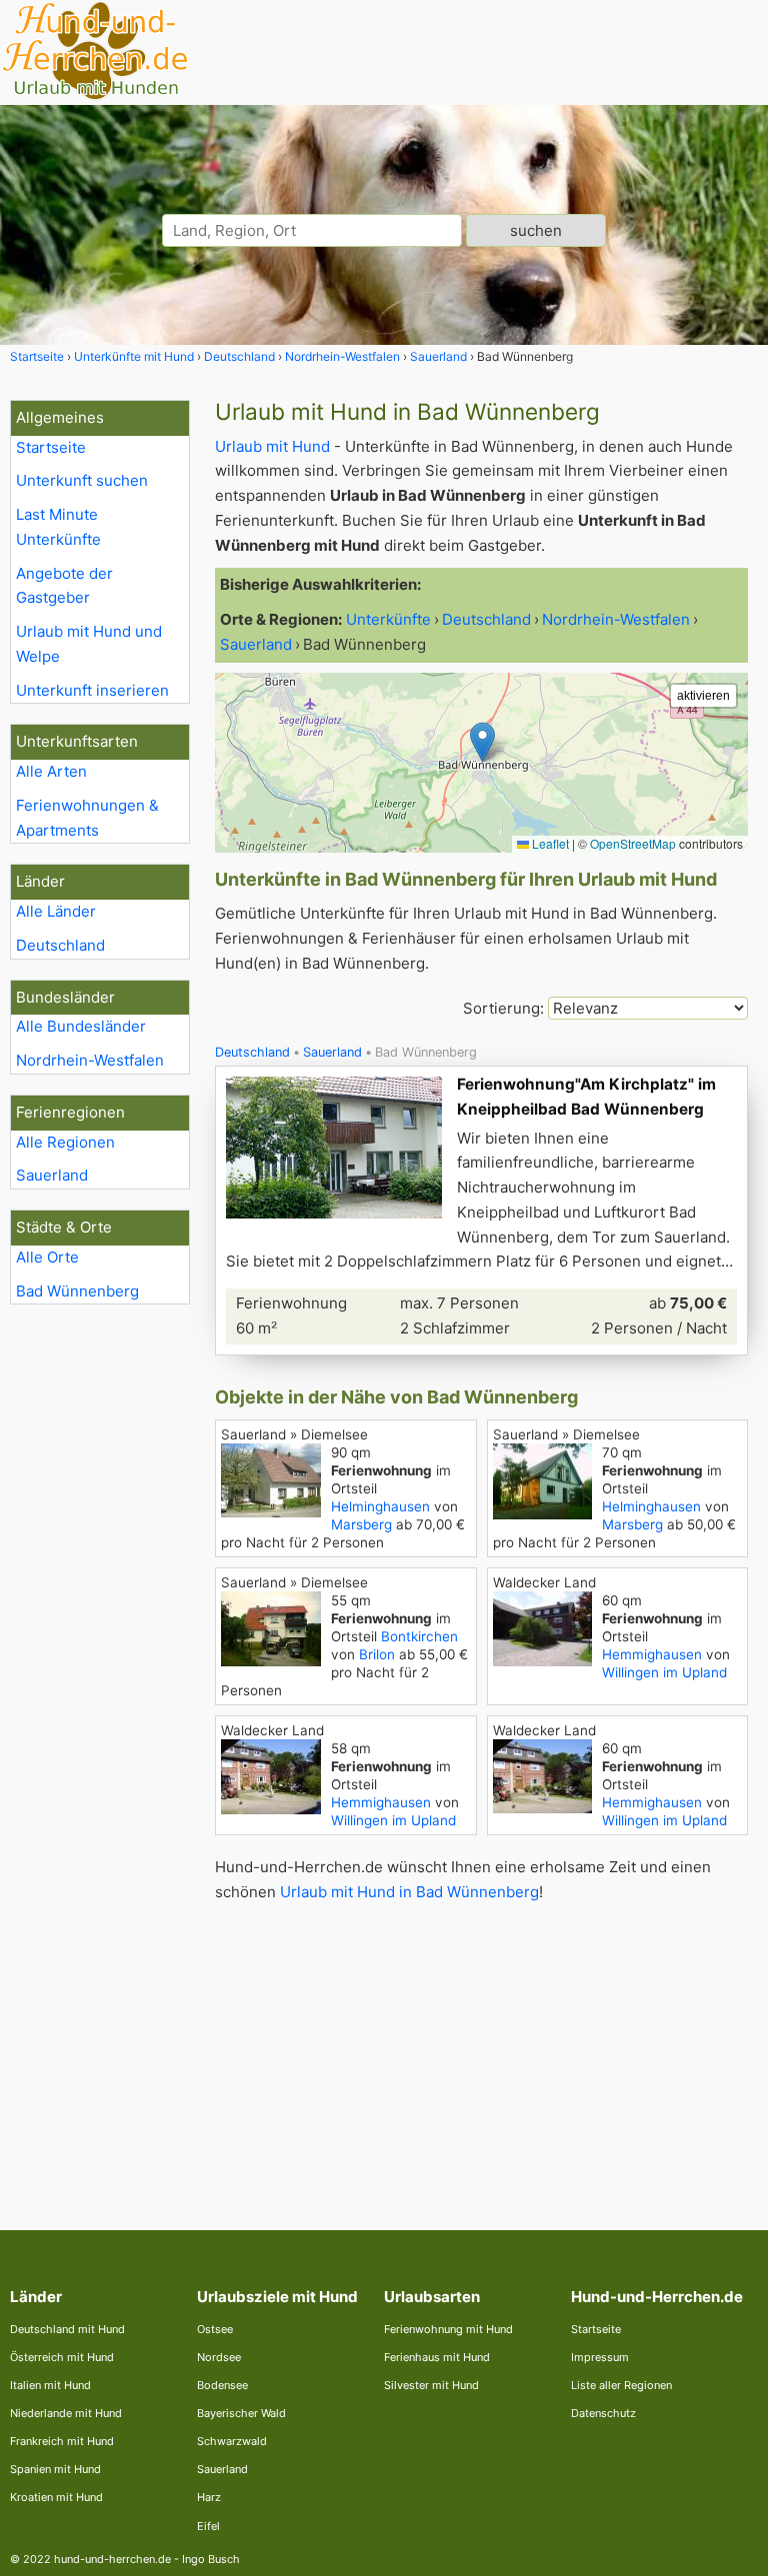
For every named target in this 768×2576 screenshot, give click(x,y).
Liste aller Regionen (621, 2385)
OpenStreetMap (633, 843)
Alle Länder (56, 911)
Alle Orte (47, 1257)
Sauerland (52, 1175)
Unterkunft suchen (82, 480)
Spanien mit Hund (55, 2469)
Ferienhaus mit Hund (437, 2357)
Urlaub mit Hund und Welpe (89, 644)
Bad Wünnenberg (77, 1291)
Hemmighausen (652, 1654)
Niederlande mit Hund (66, 2413)
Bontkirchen (419, 1636)
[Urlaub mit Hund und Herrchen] (95, 96)
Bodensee (222, 2385)
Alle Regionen (65, 1142)
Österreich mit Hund (62, 2357)
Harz (209, 2497)
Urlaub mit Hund (272, 446)
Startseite (51, 447)
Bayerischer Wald (241, 2413)
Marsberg (361, 1524)
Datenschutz (603, 2413)
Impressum (600, 2357)
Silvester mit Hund (431, 2385)
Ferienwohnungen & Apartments (87, 818)
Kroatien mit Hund (56, 2497)
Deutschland (60, 945)
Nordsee (219, 2357)
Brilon (377, 1654)
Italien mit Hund (50, 2385)
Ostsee (215, 2329)
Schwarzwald (232, 2441)
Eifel (208, 2526)
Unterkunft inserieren (92, 690)
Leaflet (549, 843)
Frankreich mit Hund (62, 2441)
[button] (482, 742)
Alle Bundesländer (81, 1026)
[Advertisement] (481, 2050)
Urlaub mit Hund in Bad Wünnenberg (409, 1892)
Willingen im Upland (664, 1672)
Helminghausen (380, 1506)
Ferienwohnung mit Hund (448, 2329)
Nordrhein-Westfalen (90, 1060)
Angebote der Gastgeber (64, 586)
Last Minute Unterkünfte (58, 527)
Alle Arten (51, 771)
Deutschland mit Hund (67, 2329)
